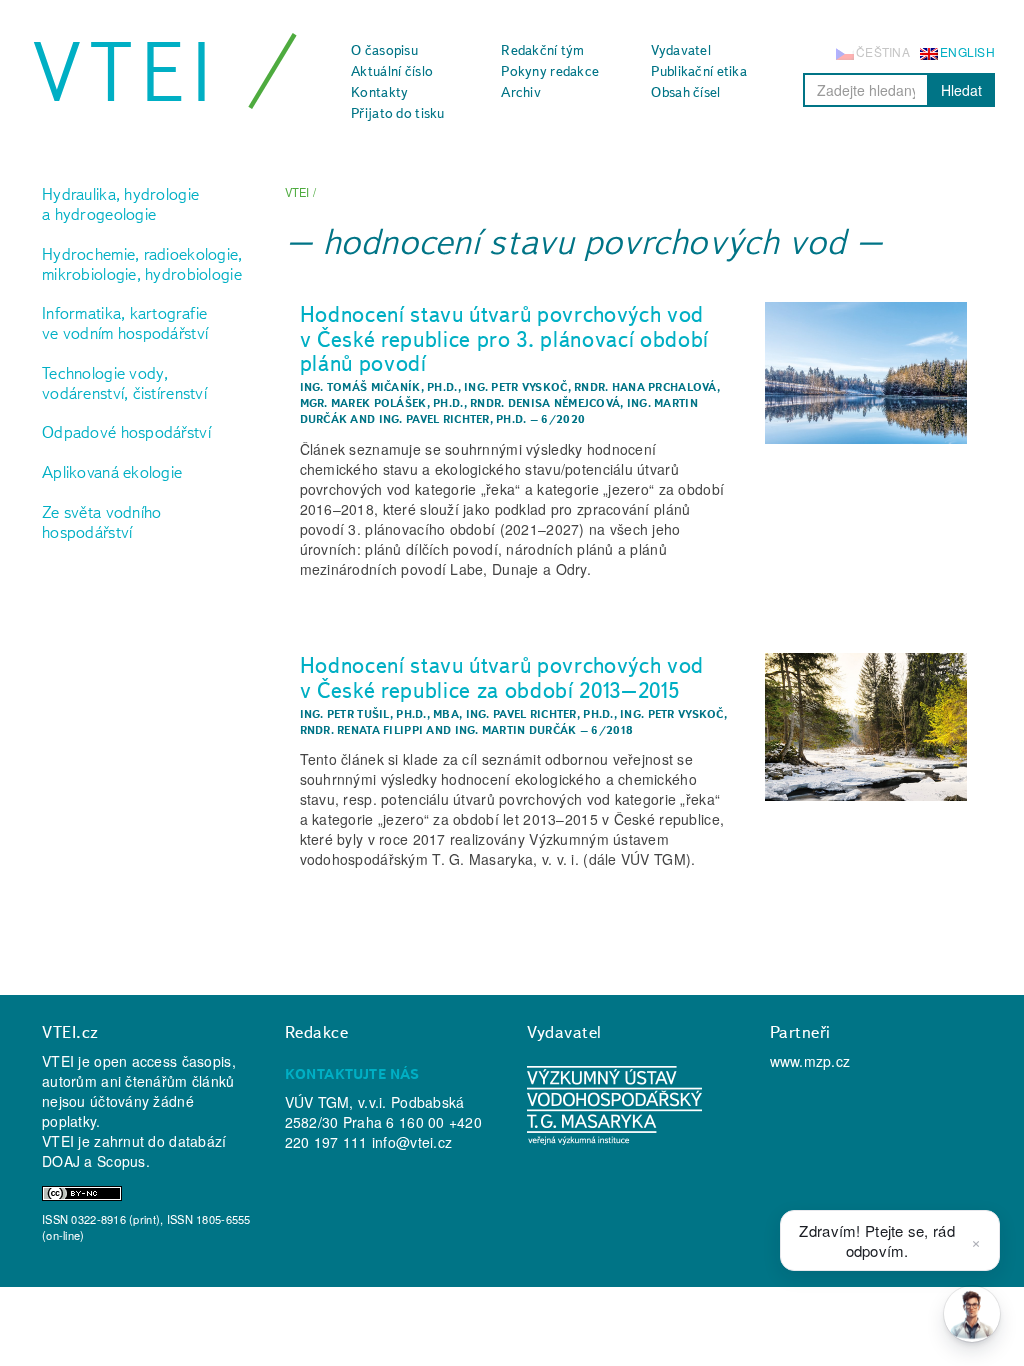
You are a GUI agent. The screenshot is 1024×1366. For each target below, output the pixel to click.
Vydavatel (681, 50)
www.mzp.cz (810, 1061)
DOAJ (61, 1161)
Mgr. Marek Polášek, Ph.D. (382, 403)
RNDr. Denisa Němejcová (545, 403)
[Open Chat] (972, 1314)
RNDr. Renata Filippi (362, 730)
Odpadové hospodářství (126, 432)
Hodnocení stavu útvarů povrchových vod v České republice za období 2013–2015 (502, 677)
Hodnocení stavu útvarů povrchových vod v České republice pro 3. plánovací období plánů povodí (505, 338)
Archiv (521, 92)
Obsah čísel (685, 92)
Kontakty (379, 92)
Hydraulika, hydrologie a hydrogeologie (120, 204)
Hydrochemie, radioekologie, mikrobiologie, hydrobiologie (142, 264)
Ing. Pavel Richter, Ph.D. (453, 419)
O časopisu (384, 50)
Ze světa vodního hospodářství (101, 522)
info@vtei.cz (412, 1142)
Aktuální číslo (392, 71)
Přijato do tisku (397, 113)
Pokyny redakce (550, 71)
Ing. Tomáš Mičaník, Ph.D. (379, 387)
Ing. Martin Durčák (516, 730)
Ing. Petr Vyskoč (515, 387)
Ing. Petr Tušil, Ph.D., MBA (380, 714)
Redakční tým (542, 50)
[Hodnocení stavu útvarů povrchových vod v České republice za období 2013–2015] (866, 727)
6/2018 (612, 730)
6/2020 (563, 419)
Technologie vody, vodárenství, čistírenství (124, 383)
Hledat (961, 90)
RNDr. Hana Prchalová (645, 387)
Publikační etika (698, 71)
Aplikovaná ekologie (112, 472)
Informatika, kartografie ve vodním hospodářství (125, 323)
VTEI (126, 72)
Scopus (121, 1161)
